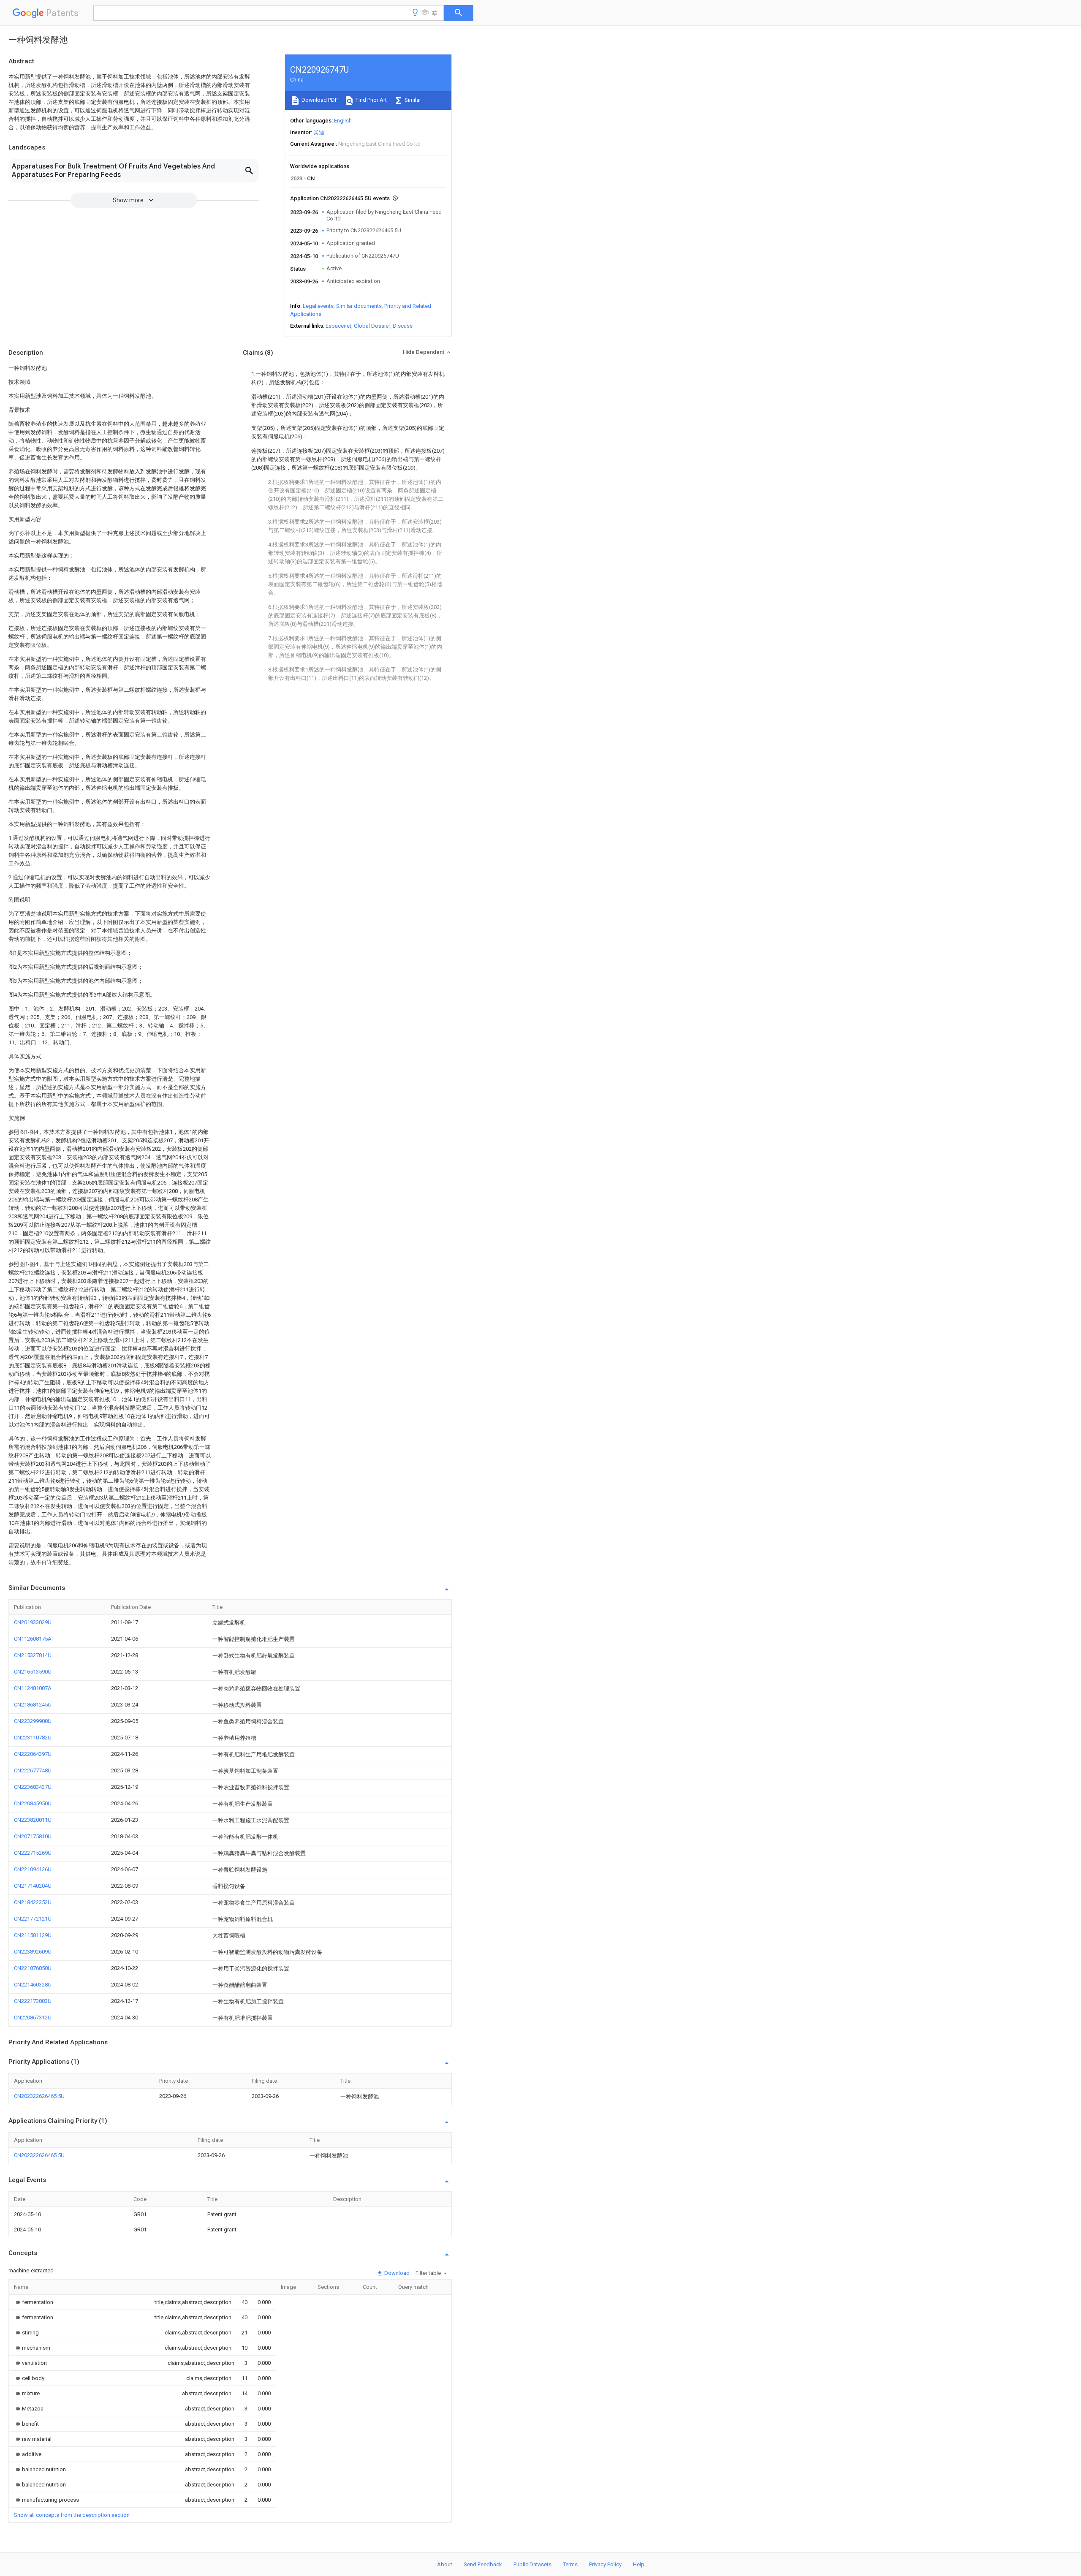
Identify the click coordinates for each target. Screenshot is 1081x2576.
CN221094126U (33, 1869)
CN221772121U (33, 1919)
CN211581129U (33, 1935)
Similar (412, 100)
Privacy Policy (605, 2564)
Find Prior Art (371, 100)
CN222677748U (33, 1770)
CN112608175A (33, 1639)
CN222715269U (33, 1853)
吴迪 (319, 132)
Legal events (318, 306)
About (445, 2564)
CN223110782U (33, 1738)
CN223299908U (33, 1721)
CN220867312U (33, 2018)
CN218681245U (33, 1705)
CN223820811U (33, 1820)
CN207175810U (33, 1836)
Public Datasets (532, 2564)
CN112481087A (33, 1688)
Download (396, 2273)
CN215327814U (33, 1655)
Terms (570, 2564)
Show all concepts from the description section (72, 2515)
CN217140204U (33, 1886)
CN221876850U (33, 1968)
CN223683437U (33, 1787)
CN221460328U (33, 1985)
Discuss (403, 326)
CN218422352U (33, 1902)
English (343, 121)
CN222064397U (33, 1754)
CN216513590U (33, 1672)
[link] (34, 2302)
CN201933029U (33, 1622)
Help (639, 2564)
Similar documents (359, 306)
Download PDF (319, 100)
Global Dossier (372, 326)
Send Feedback (483, 2564)
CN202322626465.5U (39, 2096)
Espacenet (338, 326)
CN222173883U (33, 2001)
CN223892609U (33, 1952)
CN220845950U (33, 1803)
